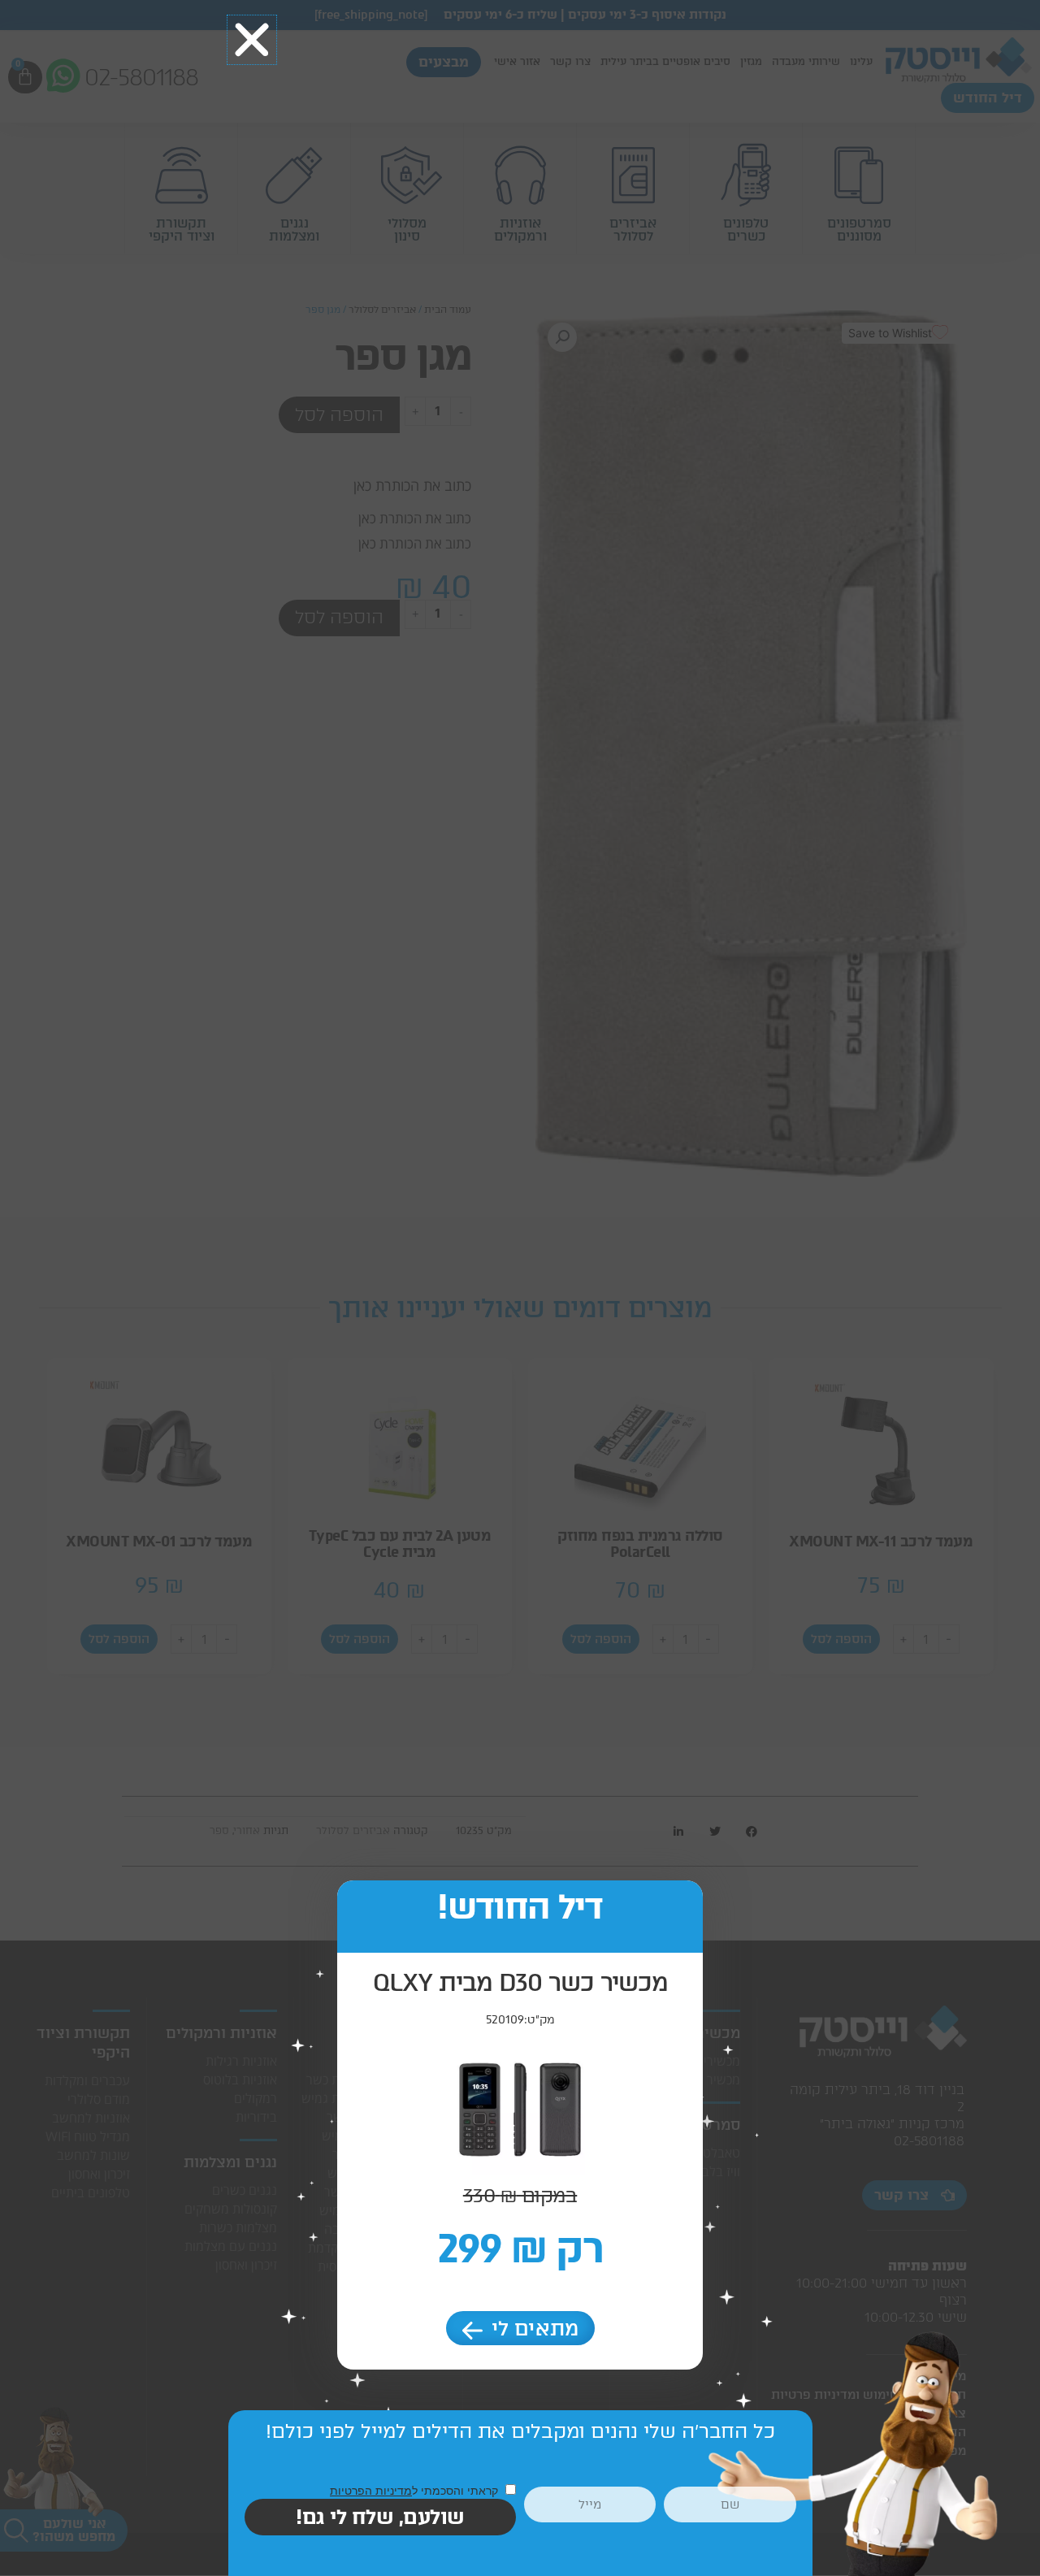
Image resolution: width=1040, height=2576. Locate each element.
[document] (520, 1288)
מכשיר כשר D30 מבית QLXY (520, 1982)
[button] (252, 40)
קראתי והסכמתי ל (416, 2490)
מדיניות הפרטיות (371, 2490)
